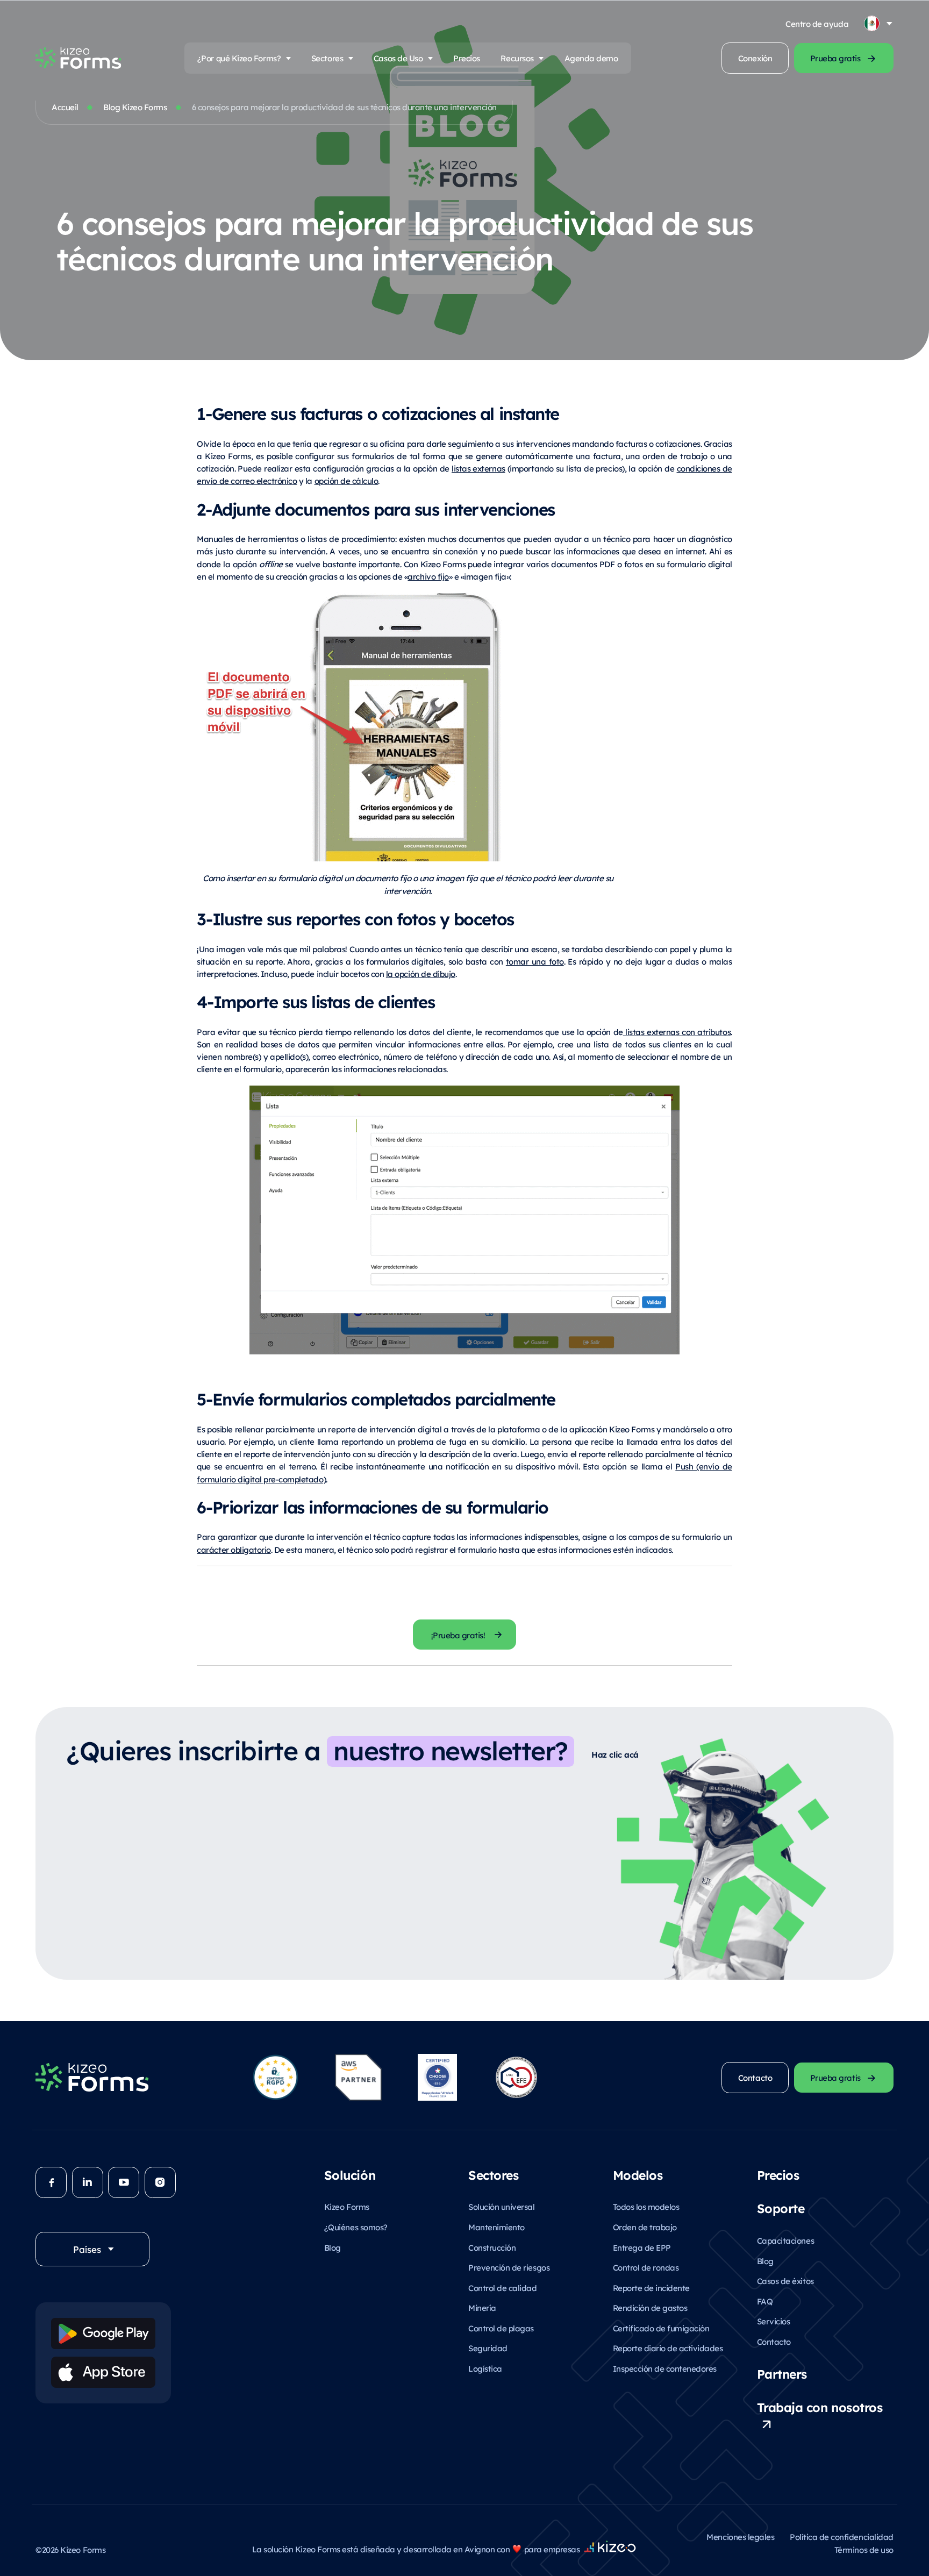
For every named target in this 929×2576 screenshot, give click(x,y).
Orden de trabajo (645, 2227)
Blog (333, 2247)
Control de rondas (646, 2267)
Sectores (327, 58)
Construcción (492, 2247)
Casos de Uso (398, 58)
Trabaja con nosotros (820, 2407)
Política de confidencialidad (842, 2536)
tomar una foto (535, 961)
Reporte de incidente (651, 2288)
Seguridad (488, 2348)
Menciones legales (740, 2536)
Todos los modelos (646, 2206)
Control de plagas (501, 2328)
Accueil (65, 107)
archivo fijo (428, 576)
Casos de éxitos (785, 2281)
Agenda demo (591, 58)
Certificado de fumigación (661, 2328)
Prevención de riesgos (509, 2267)
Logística (485, 2368)
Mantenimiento (496, 2227)
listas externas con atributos (677, 1032)
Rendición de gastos (650, 2307)
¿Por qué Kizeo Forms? (239, 58)
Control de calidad (502, 2288)
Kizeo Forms (347, 2206)
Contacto (774, 2341)
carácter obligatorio (234, 1549)
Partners (782, 2373)
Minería (482, 2307)
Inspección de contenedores (665, 2368)
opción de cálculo (346, 480)
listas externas (478, 468)
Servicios (774, 2321)
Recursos (517, 58)
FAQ (765, 2301)
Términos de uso (864, 2549)
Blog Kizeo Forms (135, 107)
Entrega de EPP (642, 2247)
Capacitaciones (785, 2240)
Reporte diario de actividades (668, 2348)
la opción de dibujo (421, 973)
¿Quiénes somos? (356, 2227)
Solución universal (501, 2206)
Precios (467, 58)
